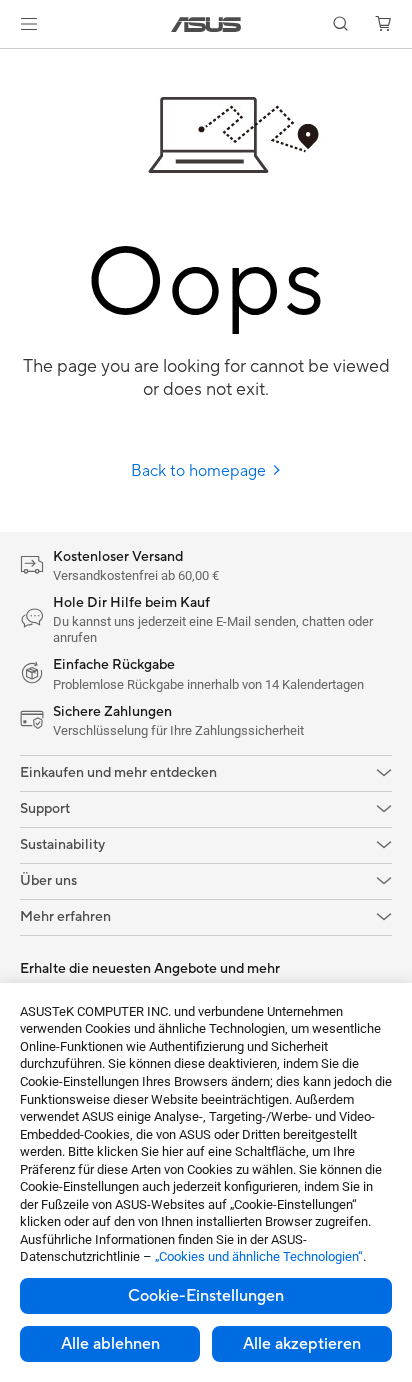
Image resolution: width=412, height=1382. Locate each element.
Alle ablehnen (110, 1344)
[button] (29, 24)
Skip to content (12, 61)
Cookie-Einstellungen (206, 1296)
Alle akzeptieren (302, 1344)
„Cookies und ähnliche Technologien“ (259, 1256)
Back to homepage (200, 471)
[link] (206, 24)
